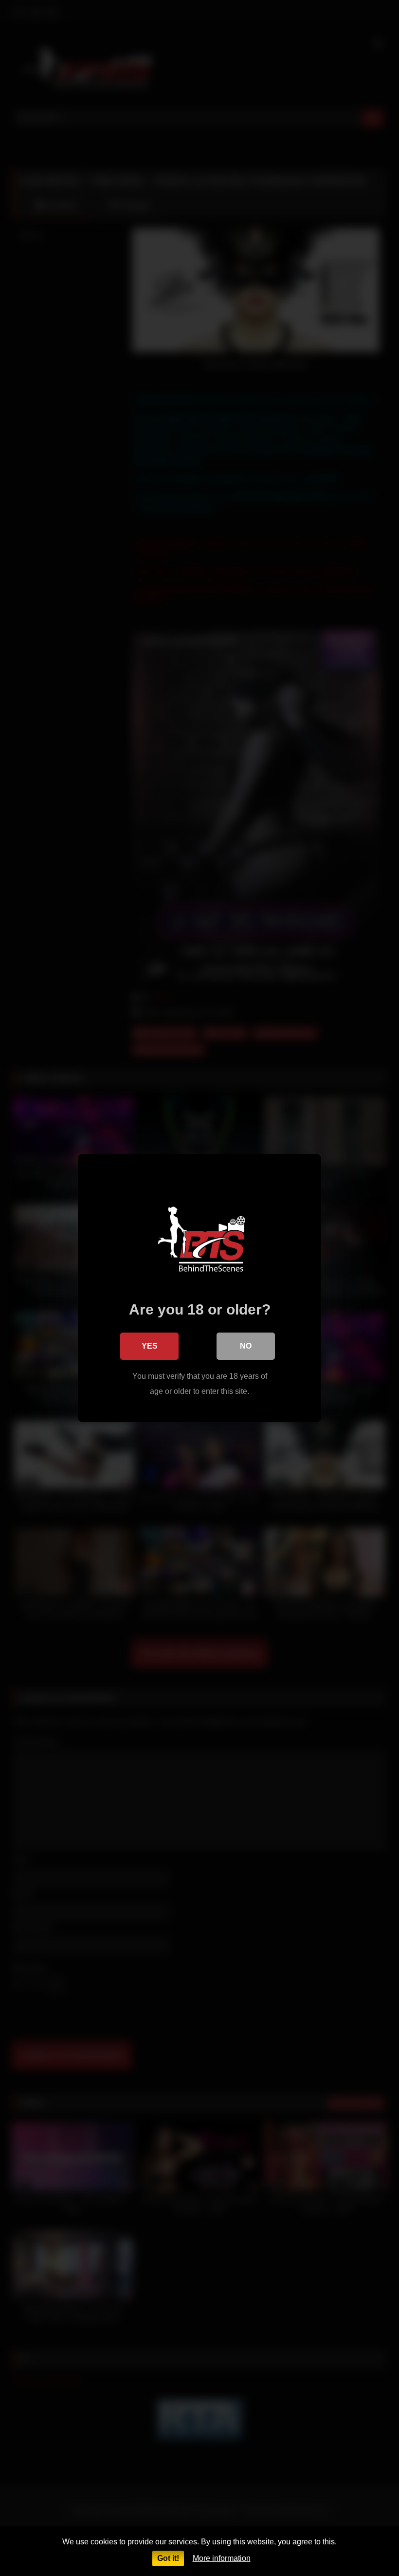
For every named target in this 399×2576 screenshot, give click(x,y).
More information (222, 2558)
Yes (150, 1346)
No (246, 1346)
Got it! (168, 2558)
